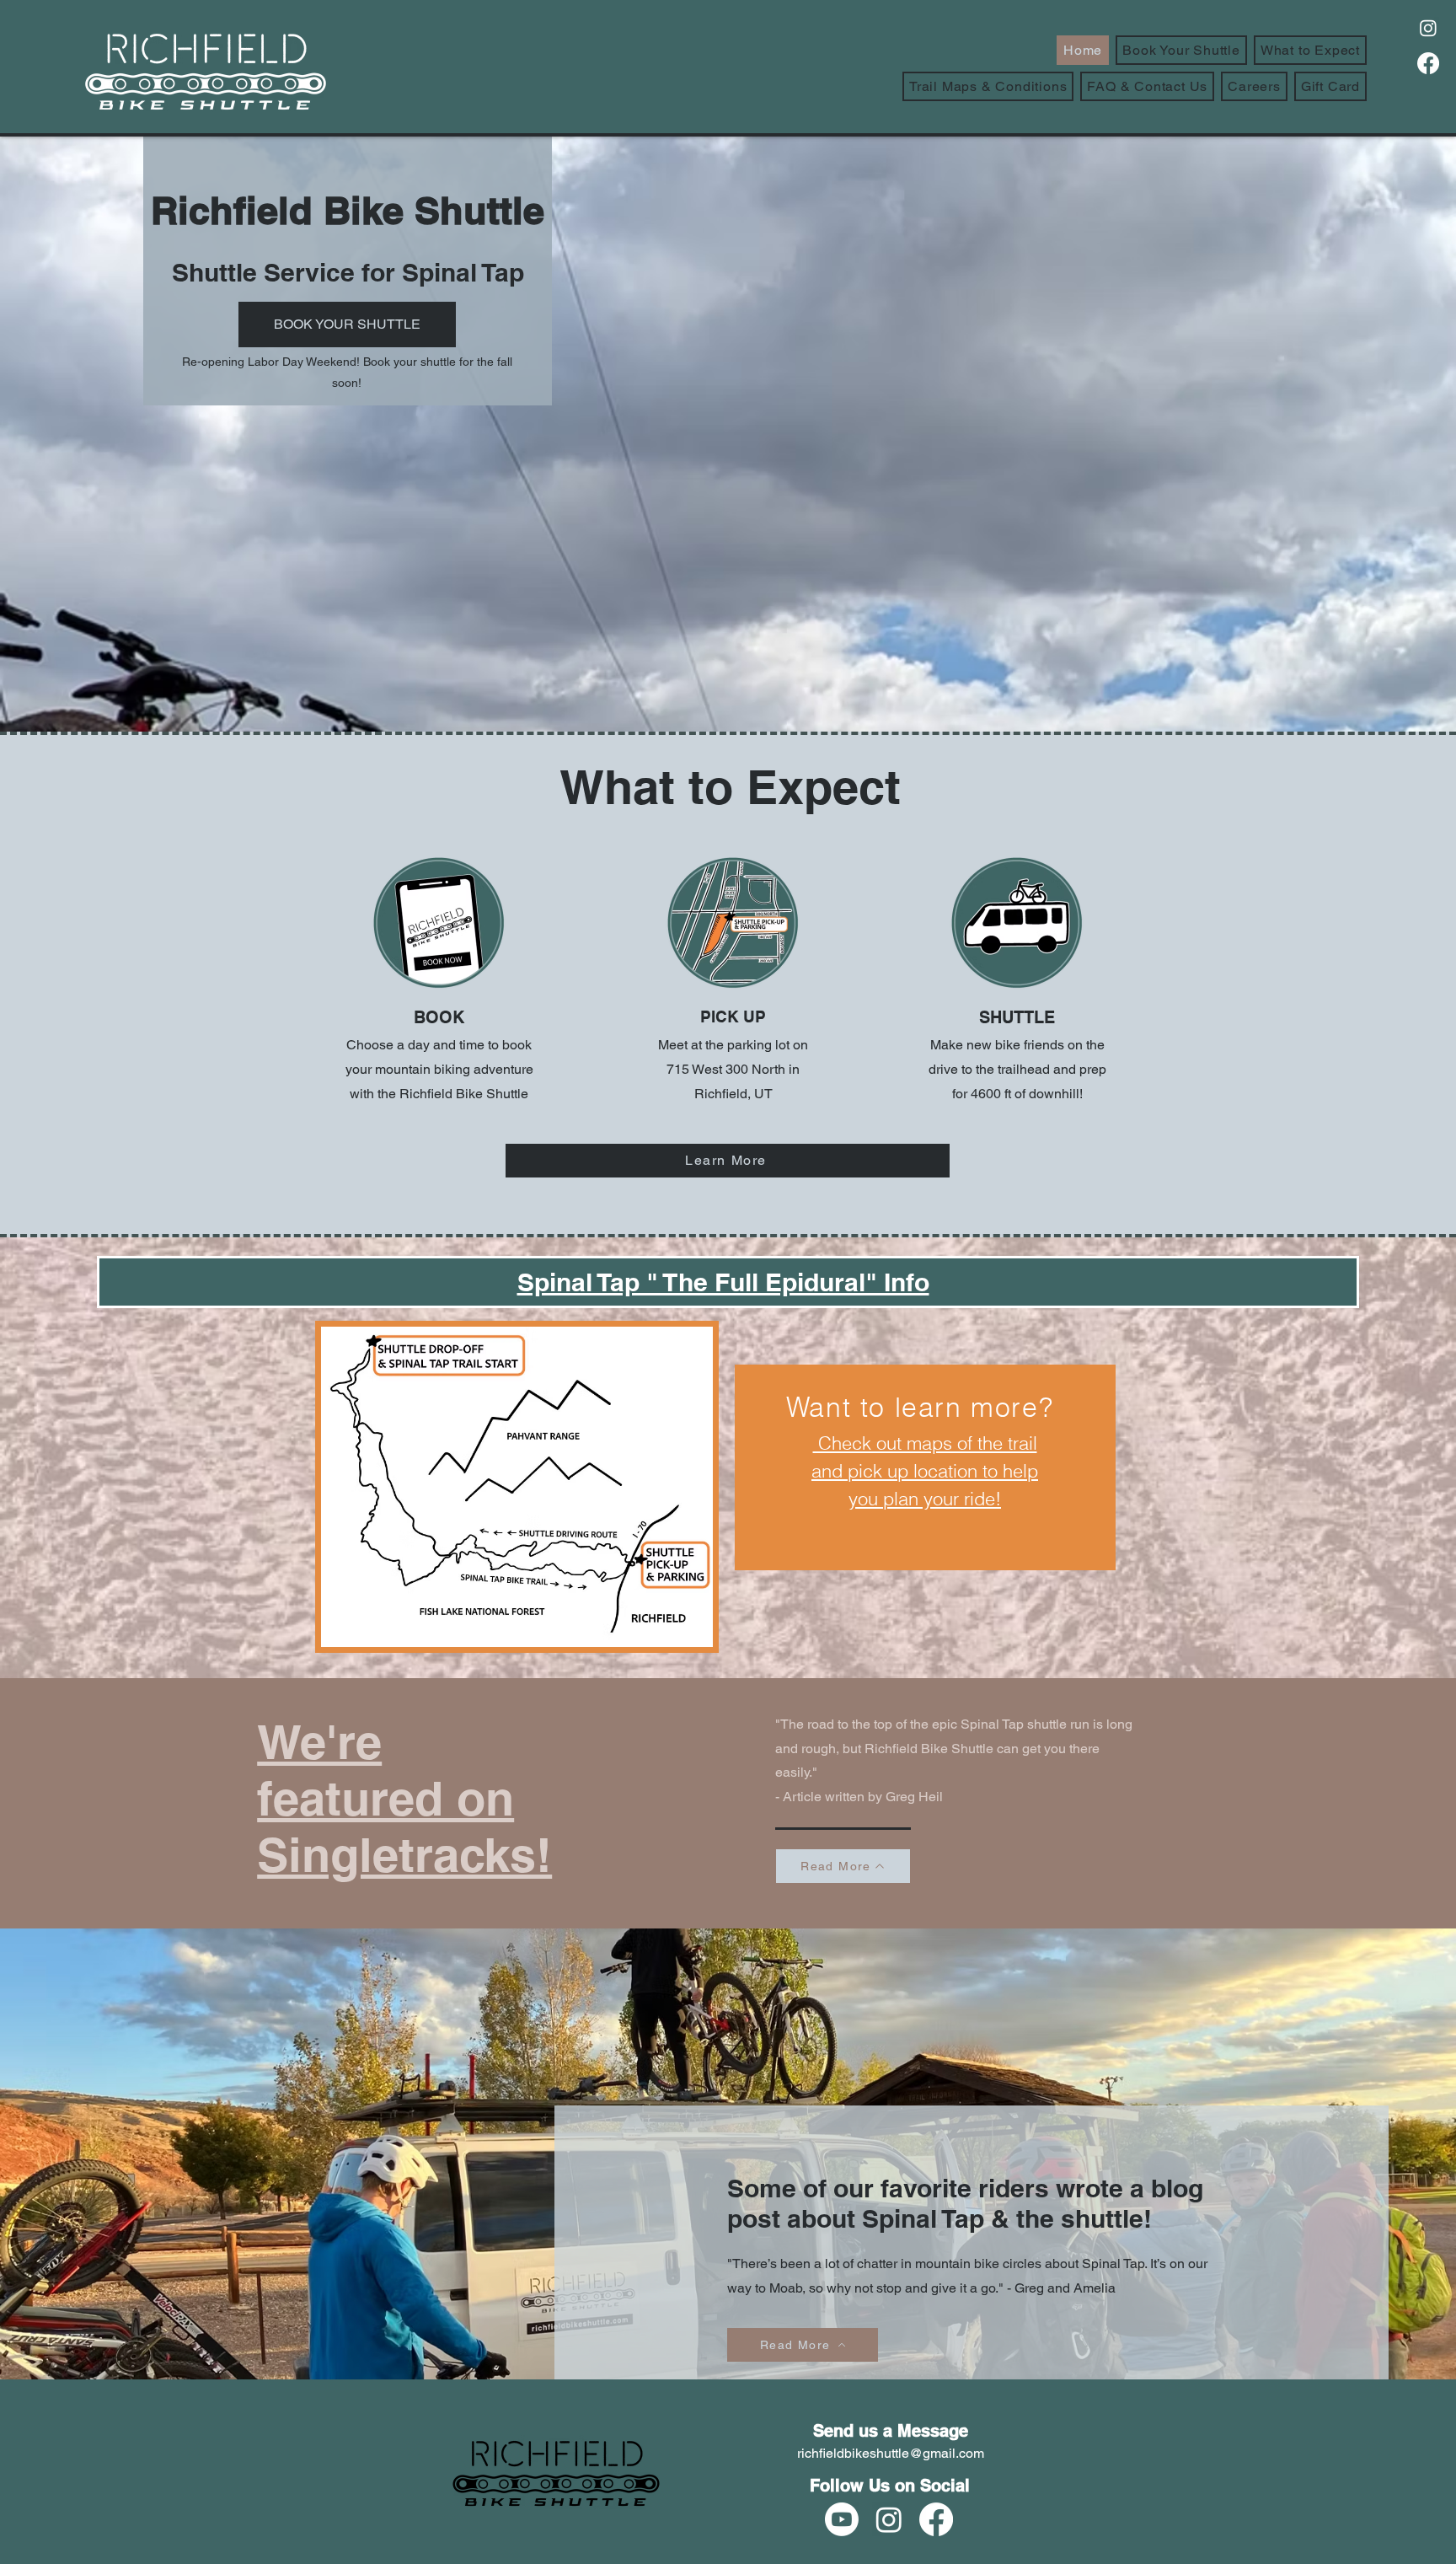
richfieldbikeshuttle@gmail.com (891, 2453)
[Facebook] (1428, 63)
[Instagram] (1428, 28)
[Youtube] (842, 2519)
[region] (925, 1467)
